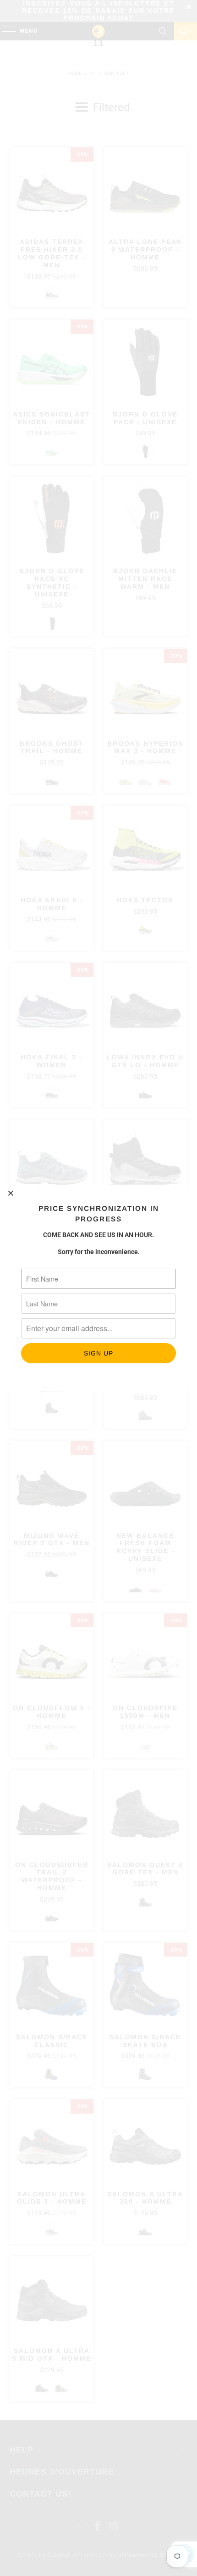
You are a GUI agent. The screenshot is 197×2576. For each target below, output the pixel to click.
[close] (11, 1193)
